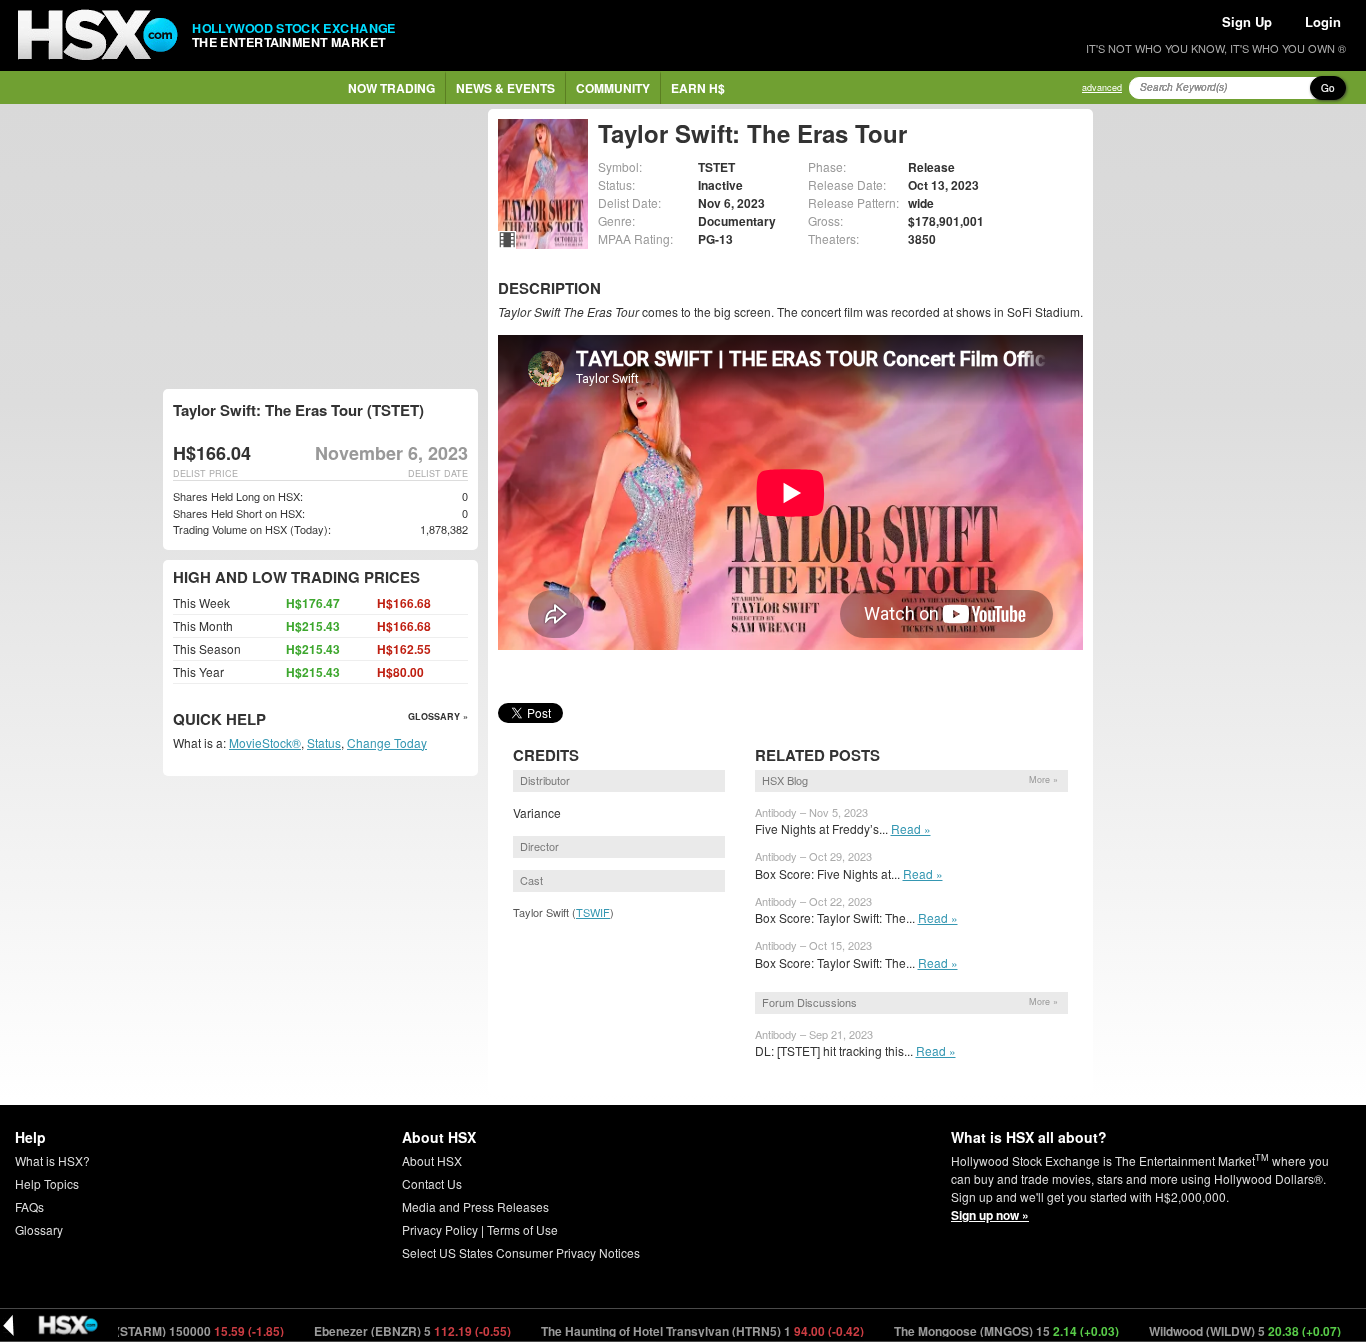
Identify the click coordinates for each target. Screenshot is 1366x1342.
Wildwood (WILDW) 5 (1210, 1331)
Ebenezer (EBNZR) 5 (378, 1331)
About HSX (432, 1160)
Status (324, 742)
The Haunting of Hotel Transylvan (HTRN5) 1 (668, 1331)
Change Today (387, 742)
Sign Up (1247, 21)
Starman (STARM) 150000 (139, 1331)
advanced (1102, 87)
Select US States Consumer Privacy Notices (521, 1252)
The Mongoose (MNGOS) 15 (972, 1331)
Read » (911, 828)
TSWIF (593, 912)
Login (1323, 21)
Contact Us (432, 1183)
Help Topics (47, 1183)
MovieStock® (265, 742)
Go (1328, 88)
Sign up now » (990, 1215)
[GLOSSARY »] (268, 720)
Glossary (39, 1229)
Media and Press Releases (475, 1206)
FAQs (29, 1206)
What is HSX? (52, 1160)
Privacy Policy (440, 1229)
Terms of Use (522, 1229)
